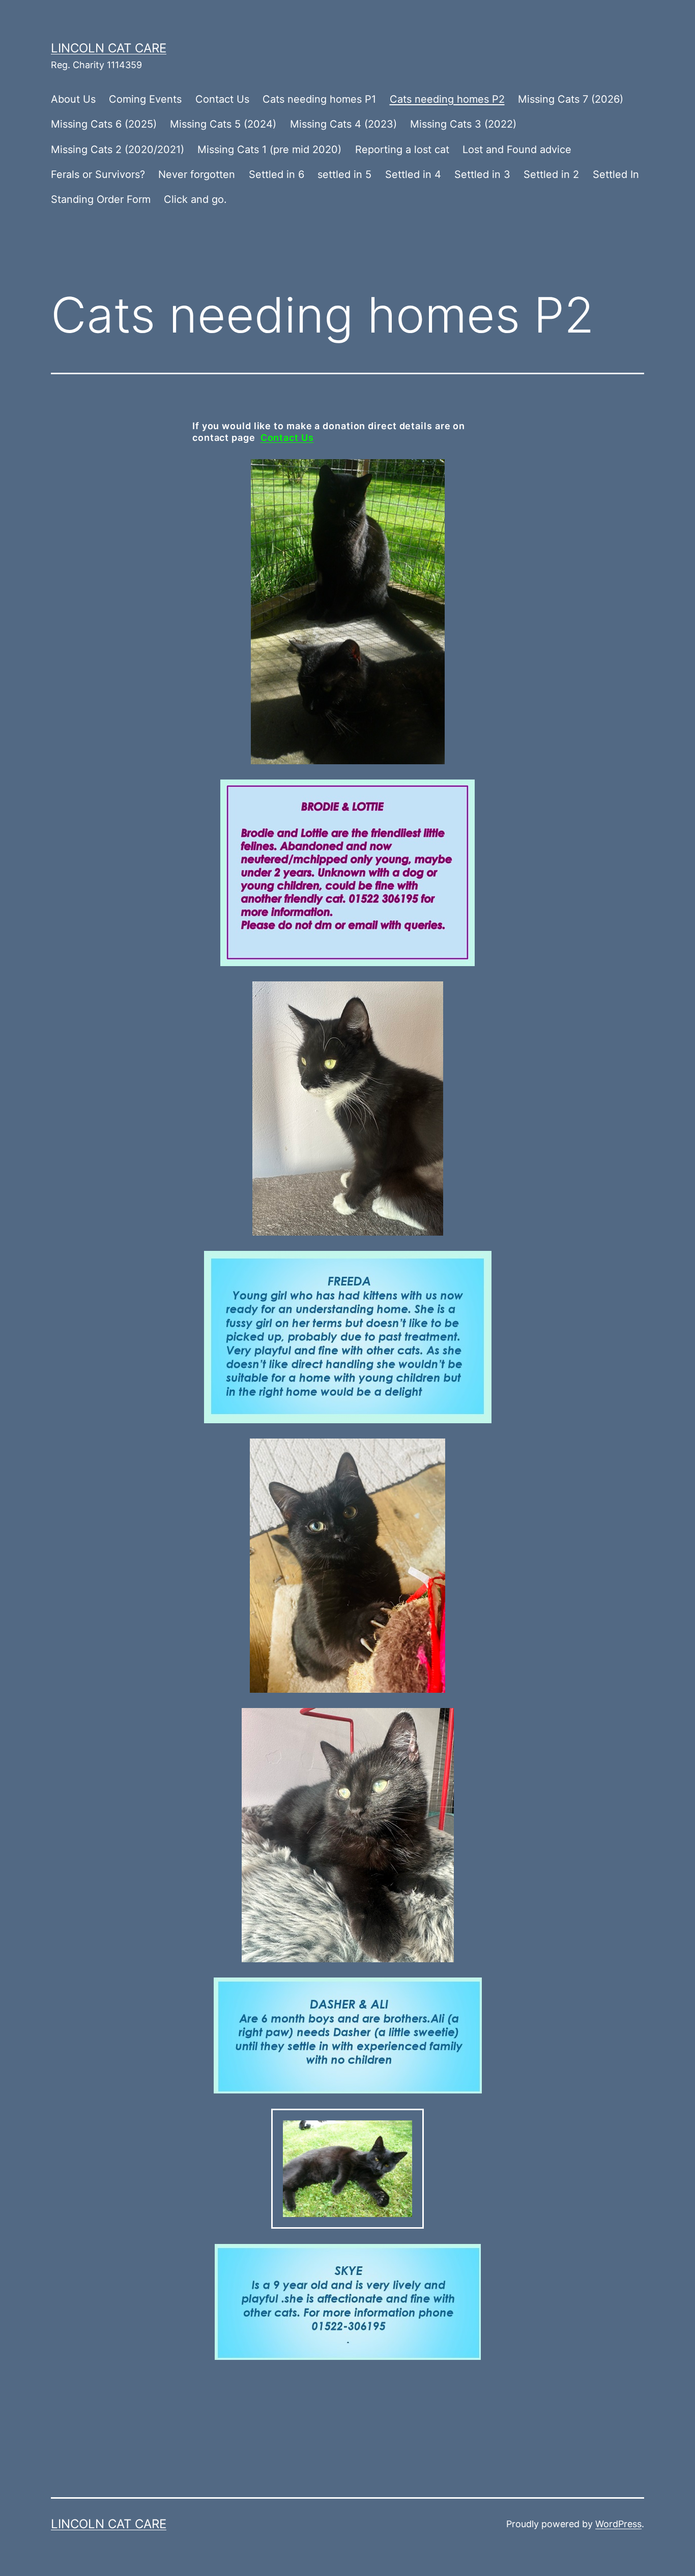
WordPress (618, 2524)
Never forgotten (197, 174)
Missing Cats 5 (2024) (223, 124)
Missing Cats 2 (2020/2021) (118, 149)
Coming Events (145, 99)
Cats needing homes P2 (447, 99)
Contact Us (222, 99)
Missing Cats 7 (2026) (571, 99)
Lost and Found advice (517, 149)
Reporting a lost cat (402, 149)
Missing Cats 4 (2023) (343, 124)
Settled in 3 (482, 174)
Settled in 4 (413, 174)
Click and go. (195, 199)
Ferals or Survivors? (98, 174)
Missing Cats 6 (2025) (104, 124)
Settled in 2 (551, 174)
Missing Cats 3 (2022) (463, 124)
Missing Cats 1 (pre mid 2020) (269, 149)
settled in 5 (344, 174)
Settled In (616, 174)
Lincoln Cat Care (109, 48)
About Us (73, 99)
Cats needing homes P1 (319, 99)
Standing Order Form (101, 199)
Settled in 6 (277, 174)
